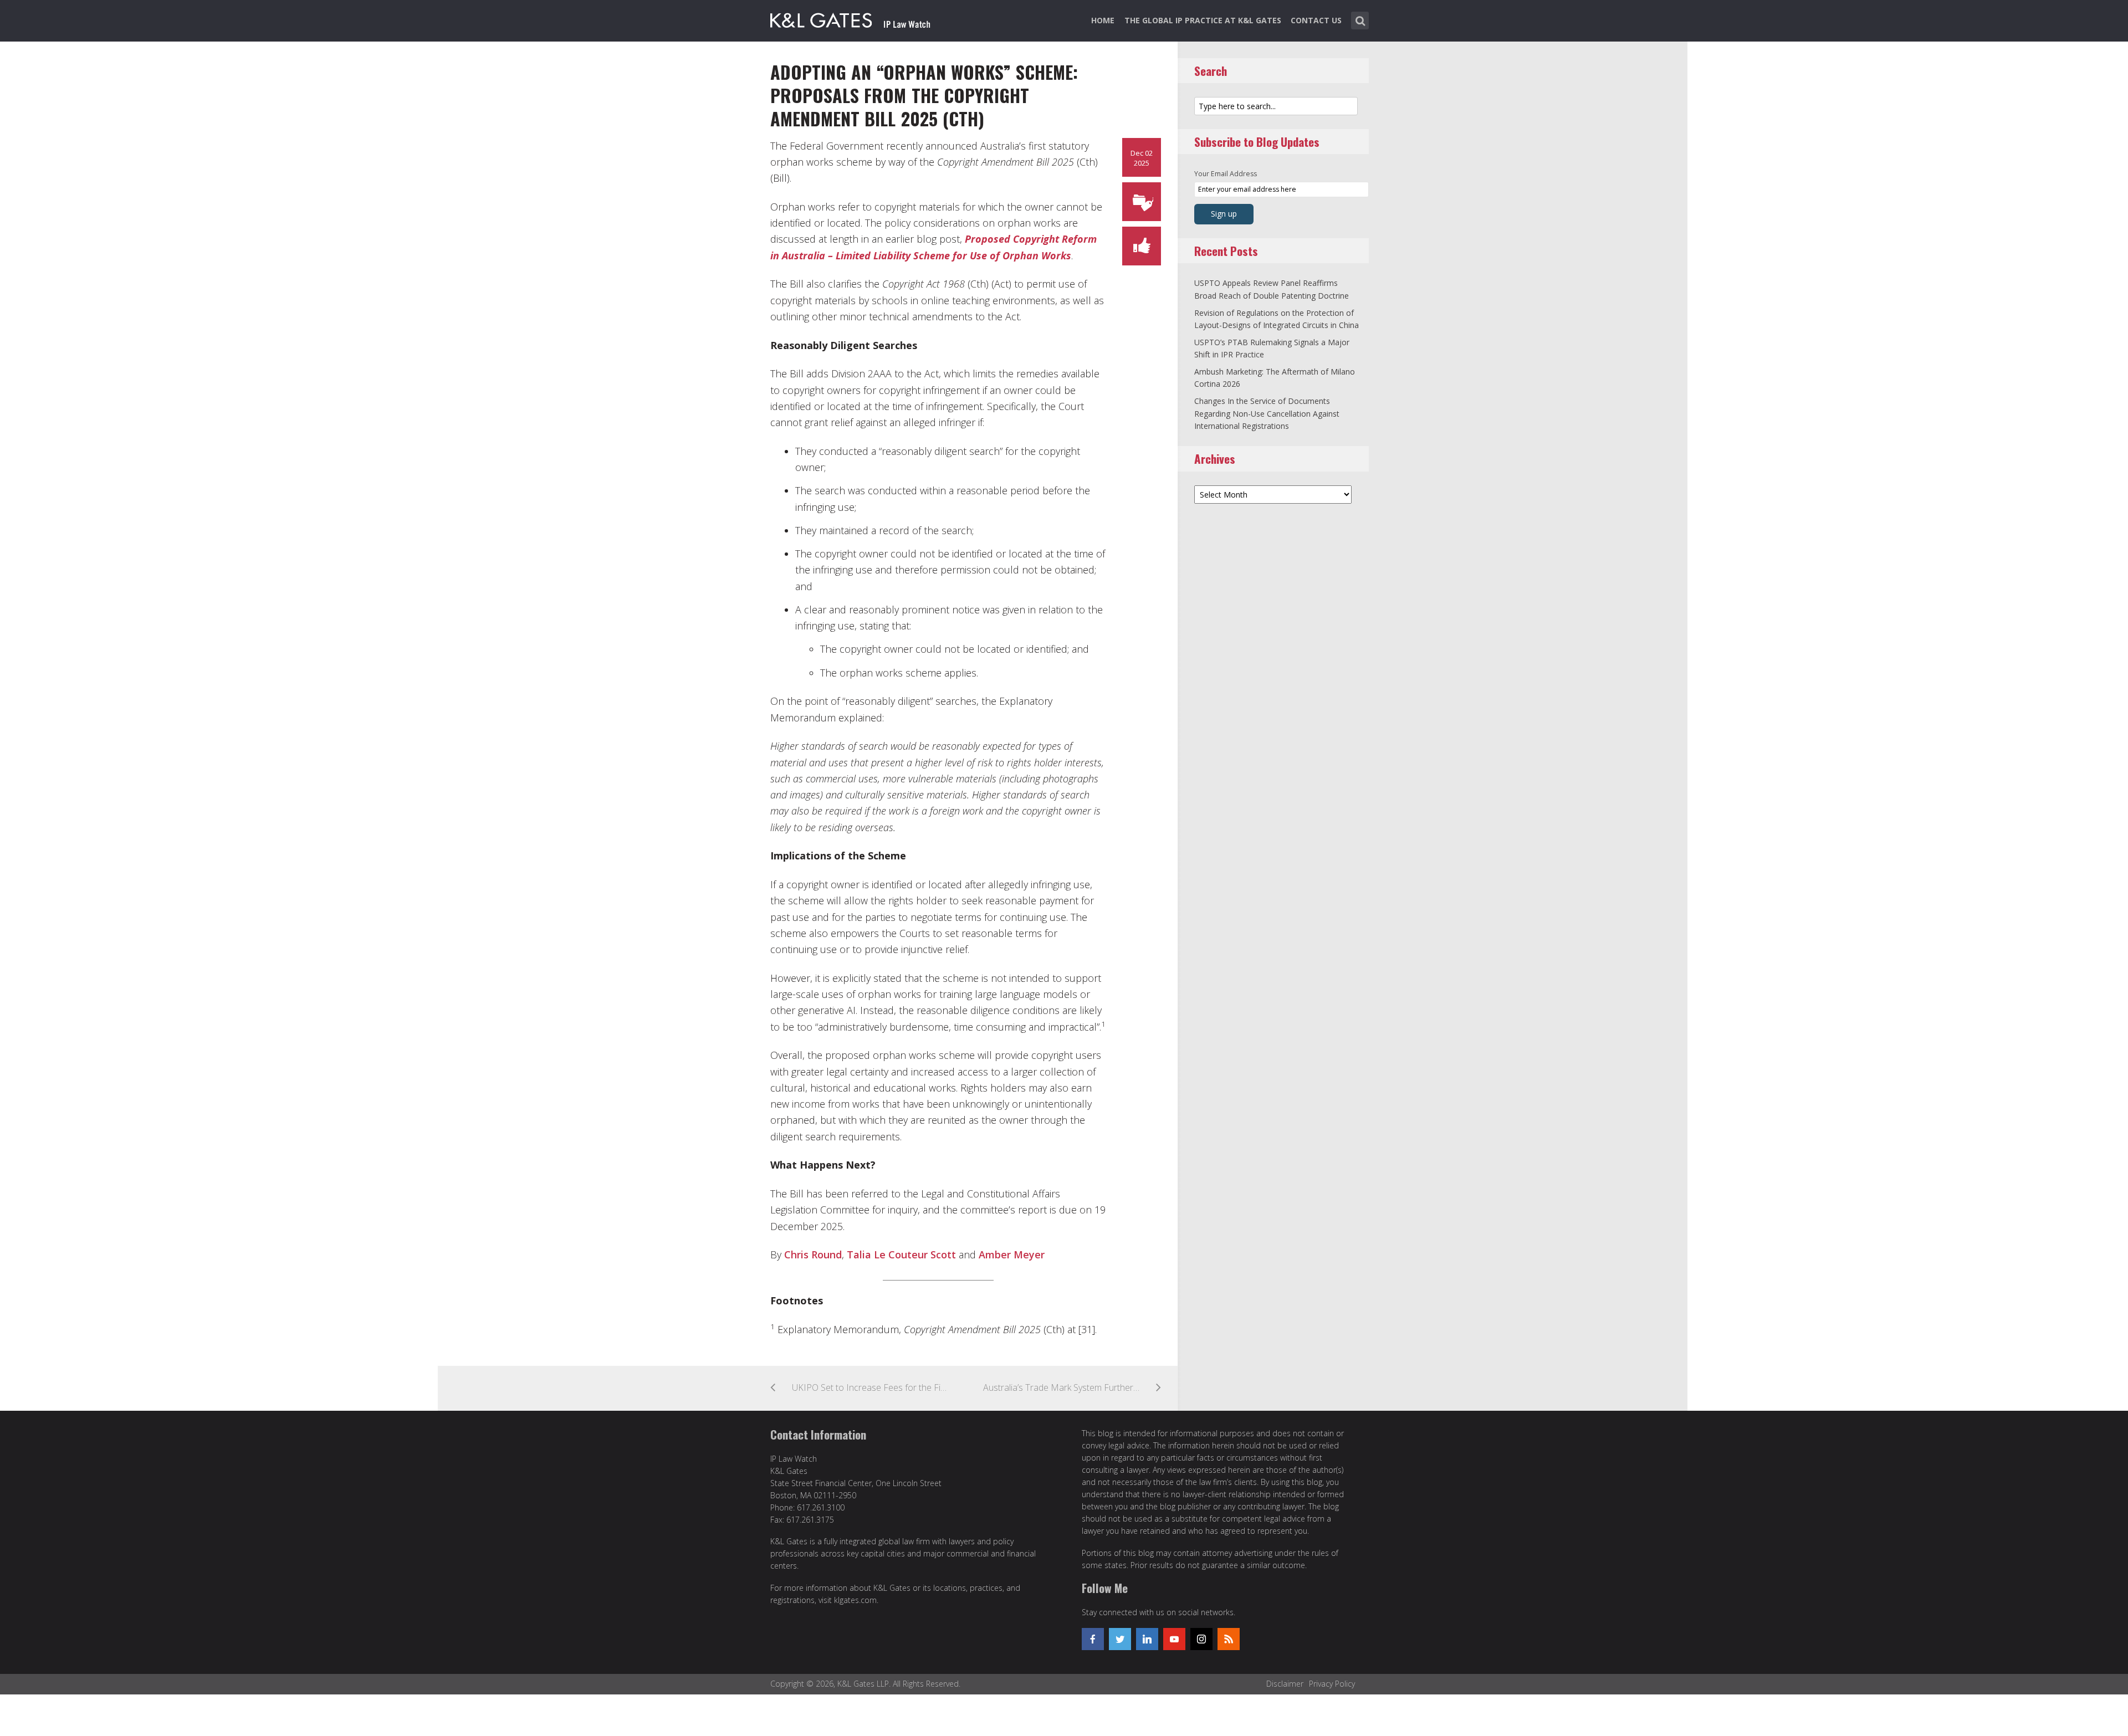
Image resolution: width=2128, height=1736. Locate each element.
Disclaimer (1285, 1684)
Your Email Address (1226, 174)
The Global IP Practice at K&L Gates (1203, 20)
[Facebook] (1093, 1639)
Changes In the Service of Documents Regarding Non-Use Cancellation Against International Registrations (1267, 413)
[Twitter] (1120, 1639)
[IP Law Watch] (850, 18)
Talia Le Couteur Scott (901, 1254)
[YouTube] (1174, 1639)
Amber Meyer (1012, 1254)
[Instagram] (1201, 1639)
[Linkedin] (1147, 1639)
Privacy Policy (1332, 1684)
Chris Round (813, 1254)
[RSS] (1229, 1639)
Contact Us (1316, 20)
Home (1103, 20)
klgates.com (855, 1600)
